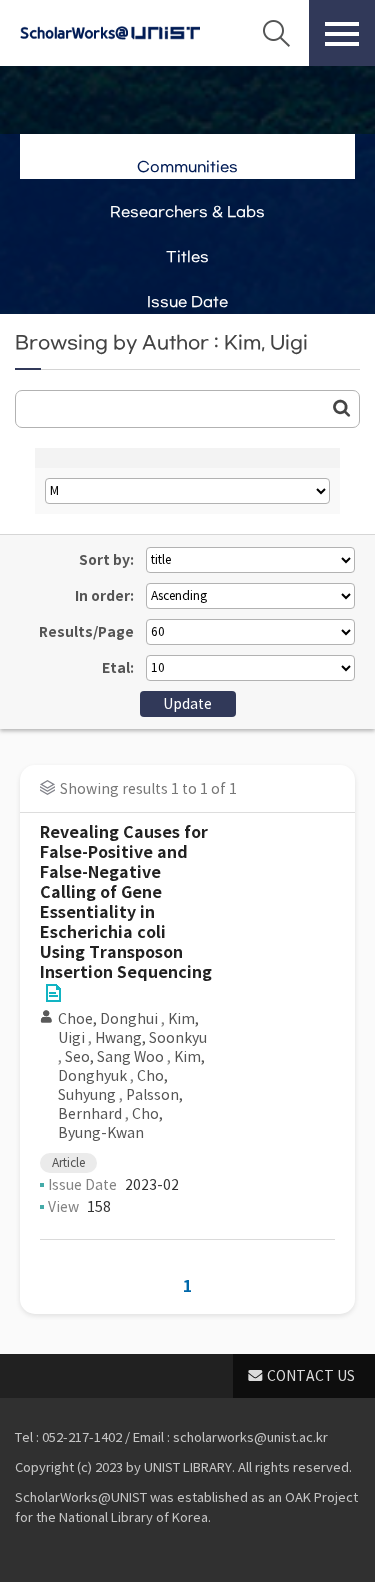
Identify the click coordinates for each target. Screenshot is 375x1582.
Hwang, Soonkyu (151, 1038)
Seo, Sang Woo (114, 1057)
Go (342, 408)
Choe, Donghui (108, 1019)
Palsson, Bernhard (120, 1104)
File (53, 993)
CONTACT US (311, 1376)
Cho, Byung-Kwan (110, 1123)
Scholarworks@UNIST (110, 33)
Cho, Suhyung (113, 1085)
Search (276, 33)
